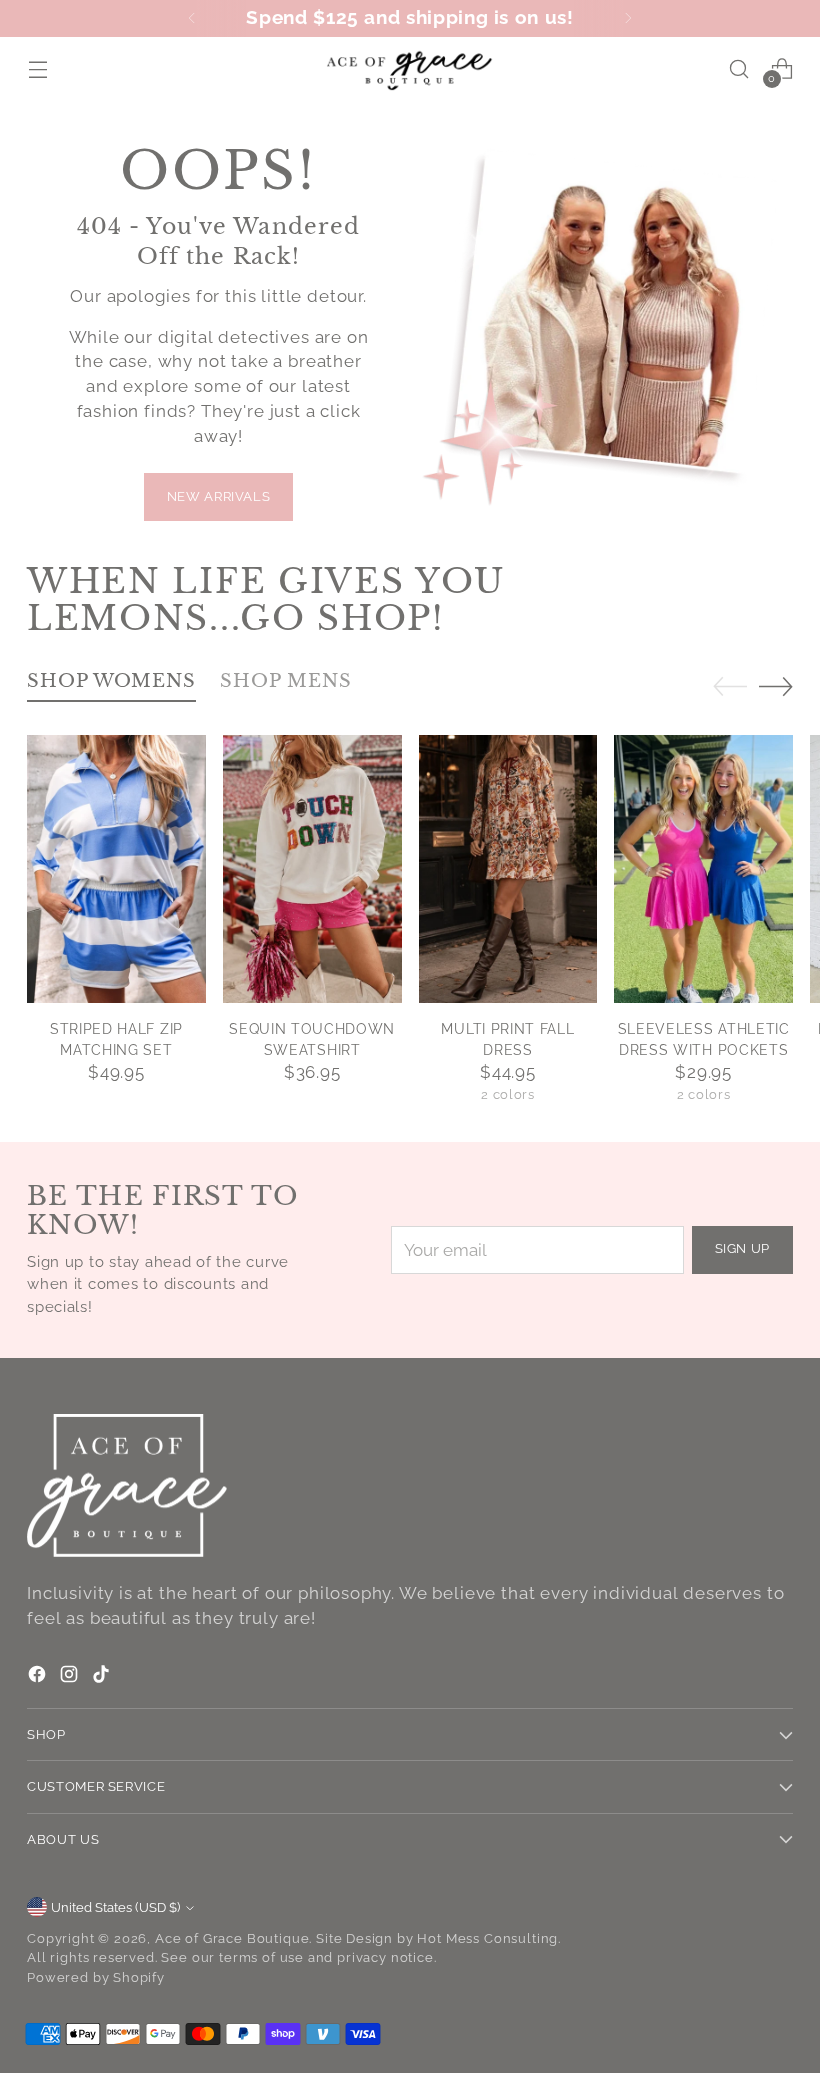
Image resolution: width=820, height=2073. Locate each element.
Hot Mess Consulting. (489, 1938)
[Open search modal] (739, 68)
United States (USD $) (115, 1907)
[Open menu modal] (37, 68)
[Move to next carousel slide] (776, 686)
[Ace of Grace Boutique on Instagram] (71, 1677)
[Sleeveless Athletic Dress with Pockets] (703, 869)
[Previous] (192, 18)
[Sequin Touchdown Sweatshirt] (312, 869)
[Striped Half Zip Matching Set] (116, 869)
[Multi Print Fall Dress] (508, 869)
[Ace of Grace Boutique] (410, 68)
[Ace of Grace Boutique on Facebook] (39, 1677)
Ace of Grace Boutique (232, 1938)
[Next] (628, 18)
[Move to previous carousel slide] (730, 687)
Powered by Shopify (96, 1977)
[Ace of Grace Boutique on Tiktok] (103, 1677)
